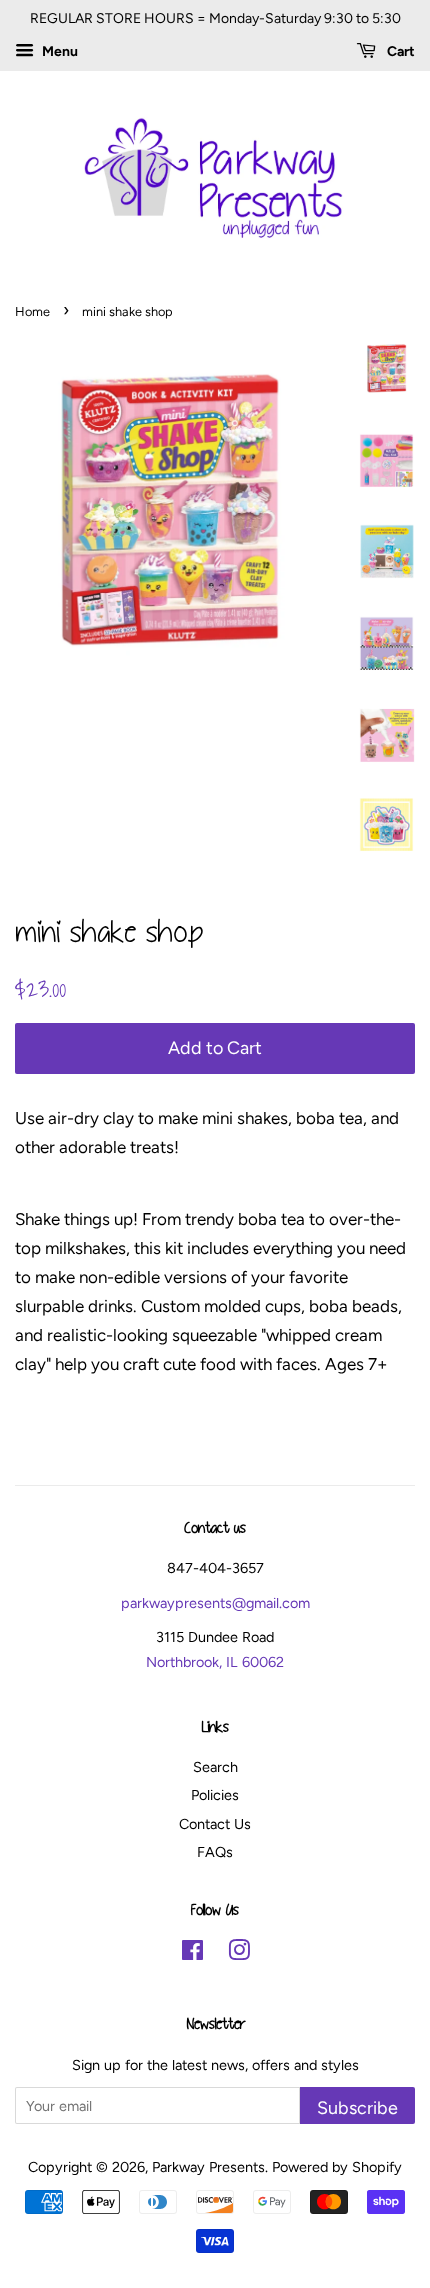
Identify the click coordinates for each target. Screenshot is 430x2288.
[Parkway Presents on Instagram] (239, 1954)
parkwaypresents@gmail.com (215, 1603)
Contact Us (215, 1824)
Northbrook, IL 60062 (215, 1662)
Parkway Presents (208, 2167)
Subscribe (357, 2107)
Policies (215, 1795)
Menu (58, 51)
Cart (399, 51)
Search (215, 1767)
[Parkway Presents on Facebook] (192, 1954)
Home (32, 311)
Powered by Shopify (337, 2167)
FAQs (215, 1852)
